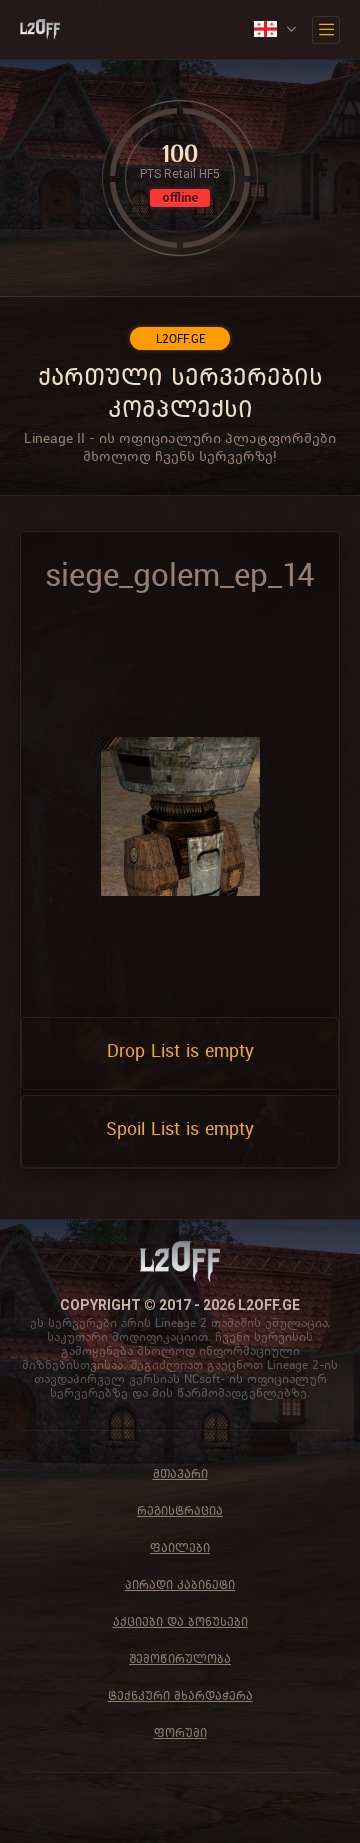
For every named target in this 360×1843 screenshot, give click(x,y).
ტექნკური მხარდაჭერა (180, 1695)
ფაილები (180, 1547)
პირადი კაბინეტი (180, 1584)
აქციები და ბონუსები (180, 1621)
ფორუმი (180, 1732)
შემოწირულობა (180, 1658)
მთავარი (180, 1473)
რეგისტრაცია (180, 1510)
